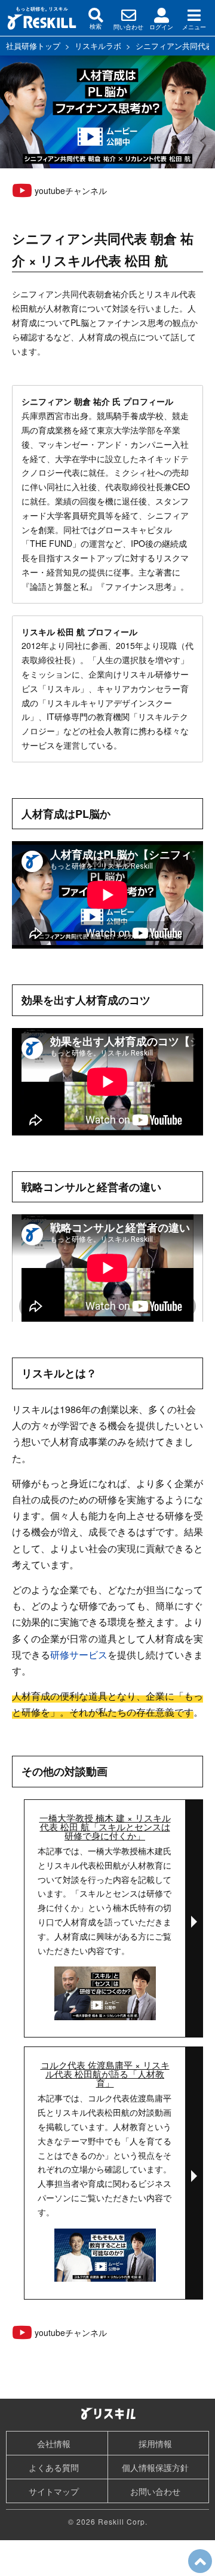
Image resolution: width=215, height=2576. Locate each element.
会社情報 (54, 2443)
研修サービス (79, 1655)
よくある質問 (54, 2467)
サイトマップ (54, 2491)
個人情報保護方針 (155, 2467)
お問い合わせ (155, 2491)
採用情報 (155, 2443)
